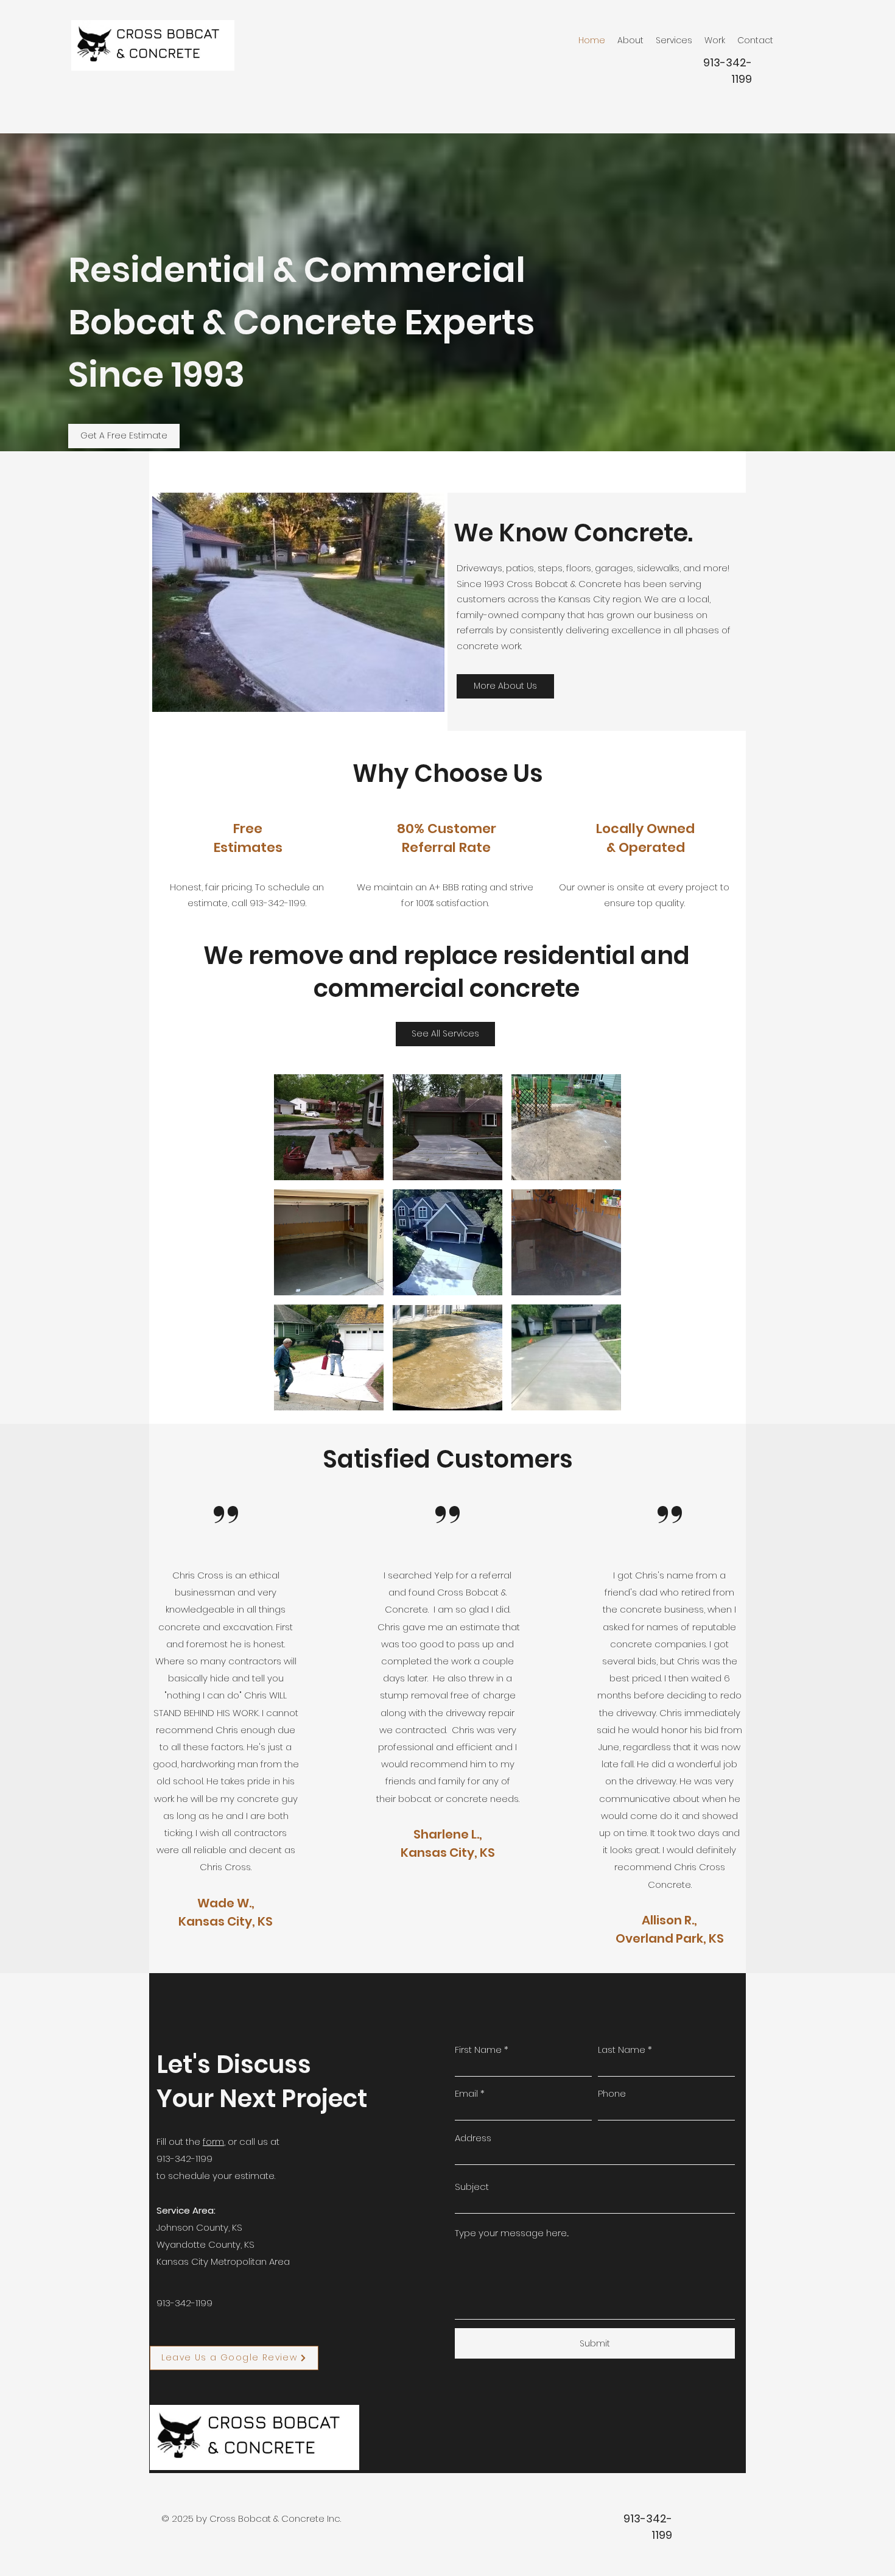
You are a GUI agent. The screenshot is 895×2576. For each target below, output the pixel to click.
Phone (612, 2093)
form (213, 2141)
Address (473, 2138)
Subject (472, 2187)
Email (466, 2093)
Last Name (622, 2050)
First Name (478, 2050)
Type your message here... (512, 2233)
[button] (329, 1127)
